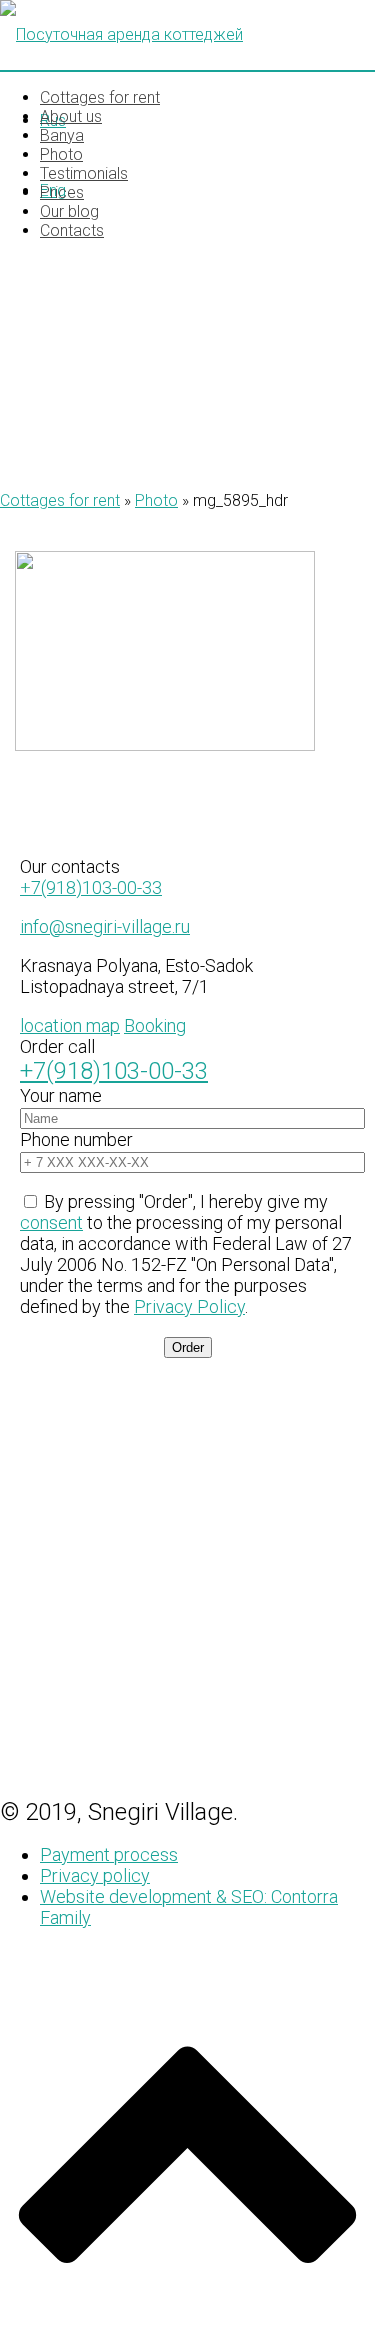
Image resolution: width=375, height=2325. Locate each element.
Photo (61, 154)
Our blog (69, 211)
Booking (155, 1025)
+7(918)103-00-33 (91, 887)
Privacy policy (95, 1875)
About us (71, 116)
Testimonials (84, 173)
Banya (62, 135)
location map (70, 1025)
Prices (62, 192)
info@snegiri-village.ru (105, 926)
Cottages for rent (100, 97)
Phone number (76, 1139)
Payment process (109, 1854)
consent (51, 1222)
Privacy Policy (189, 1306)
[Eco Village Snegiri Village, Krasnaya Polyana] (187, 35)
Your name (61, 1095)
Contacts (72, 230)
